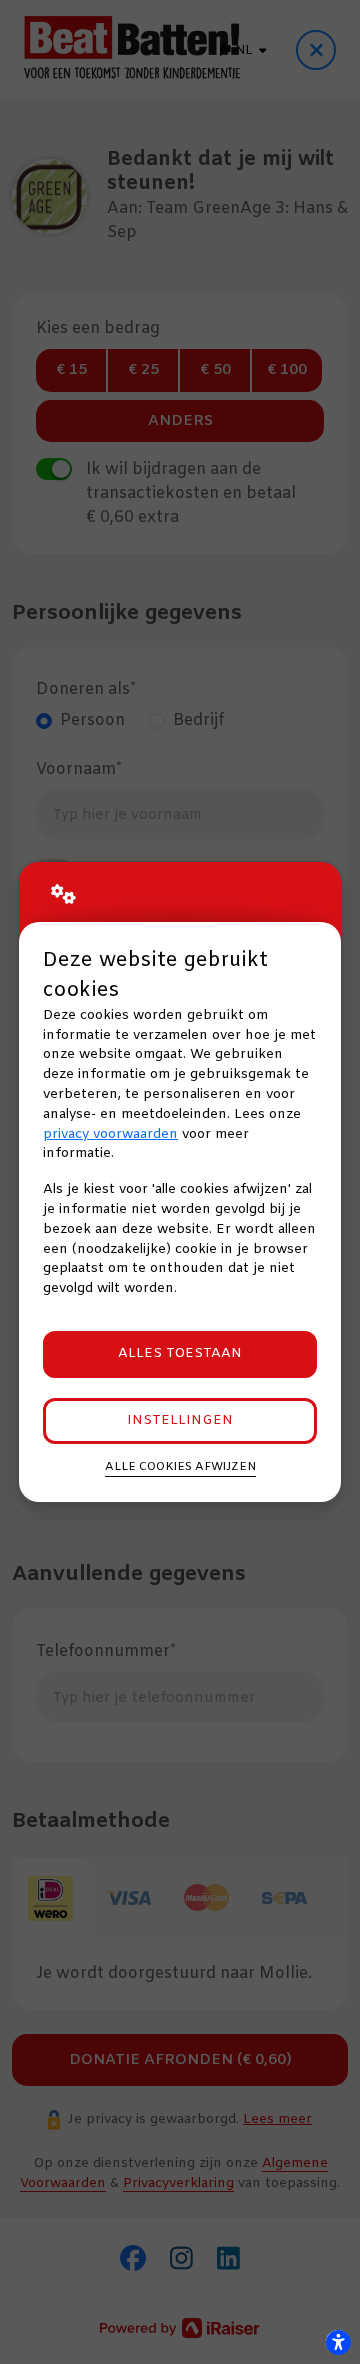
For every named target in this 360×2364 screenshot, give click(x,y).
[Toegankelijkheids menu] (338, 2342)
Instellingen (180, 1420)
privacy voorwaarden (110, 1134)
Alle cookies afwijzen (180, 1467)
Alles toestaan (180, 1353)
